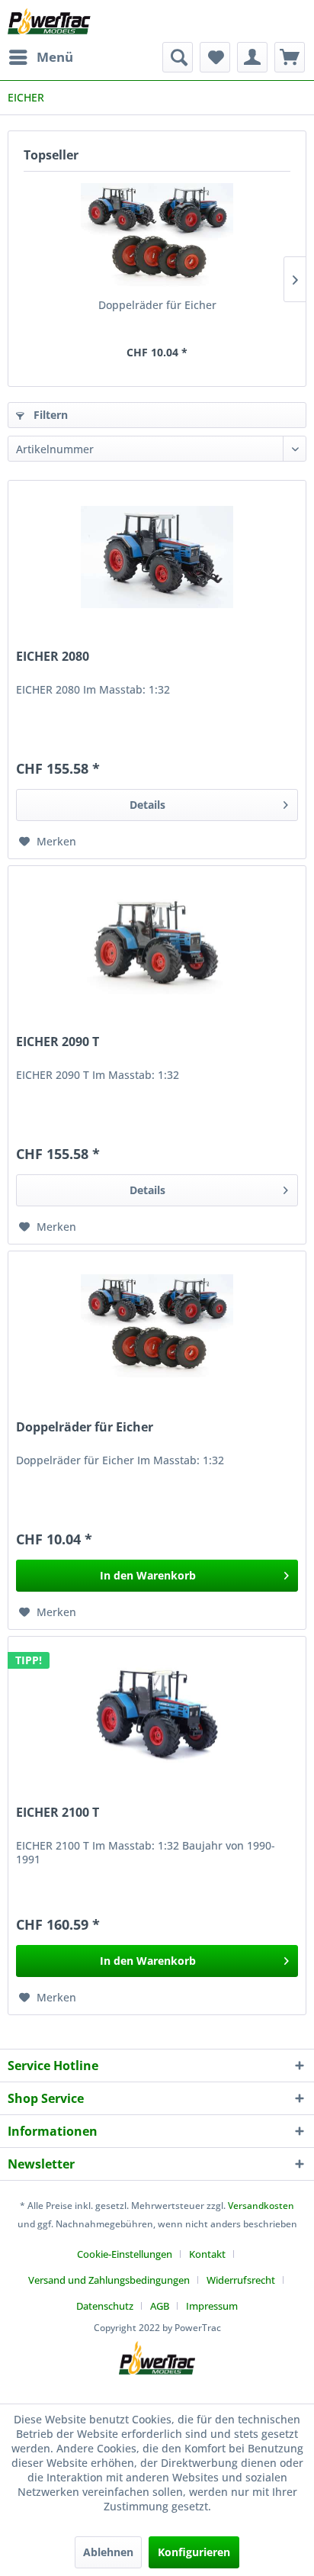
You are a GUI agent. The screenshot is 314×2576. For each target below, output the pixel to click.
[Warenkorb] (290, 57)
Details (147, 805)
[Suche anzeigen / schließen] (178, 57)
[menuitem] (40, 57)
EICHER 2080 (53, 657)
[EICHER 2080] (157, 557)
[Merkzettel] (215, 57)
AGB (160, 2306)
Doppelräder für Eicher (157, 305)
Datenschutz (105, 2306)
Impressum (212, 2306)
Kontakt (207, 2254)
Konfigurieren (194, 2552)
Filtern (49, 415)
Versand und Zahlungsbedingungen (109, 2280)
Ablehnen (108, 2552)
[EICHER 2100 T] (157, 1713)
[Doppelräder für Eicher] (157, 237)
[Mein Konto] (252, 57)
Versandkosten (261, 2206)
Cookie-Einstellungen (125, 2254)
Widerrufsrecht (241, 2280)
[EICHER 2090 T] (157, 942)
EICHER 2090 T (58, 1042)
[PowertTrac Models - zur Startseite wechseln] (51, 21)
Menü (55, 57)
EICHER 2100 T (58, 1813)
